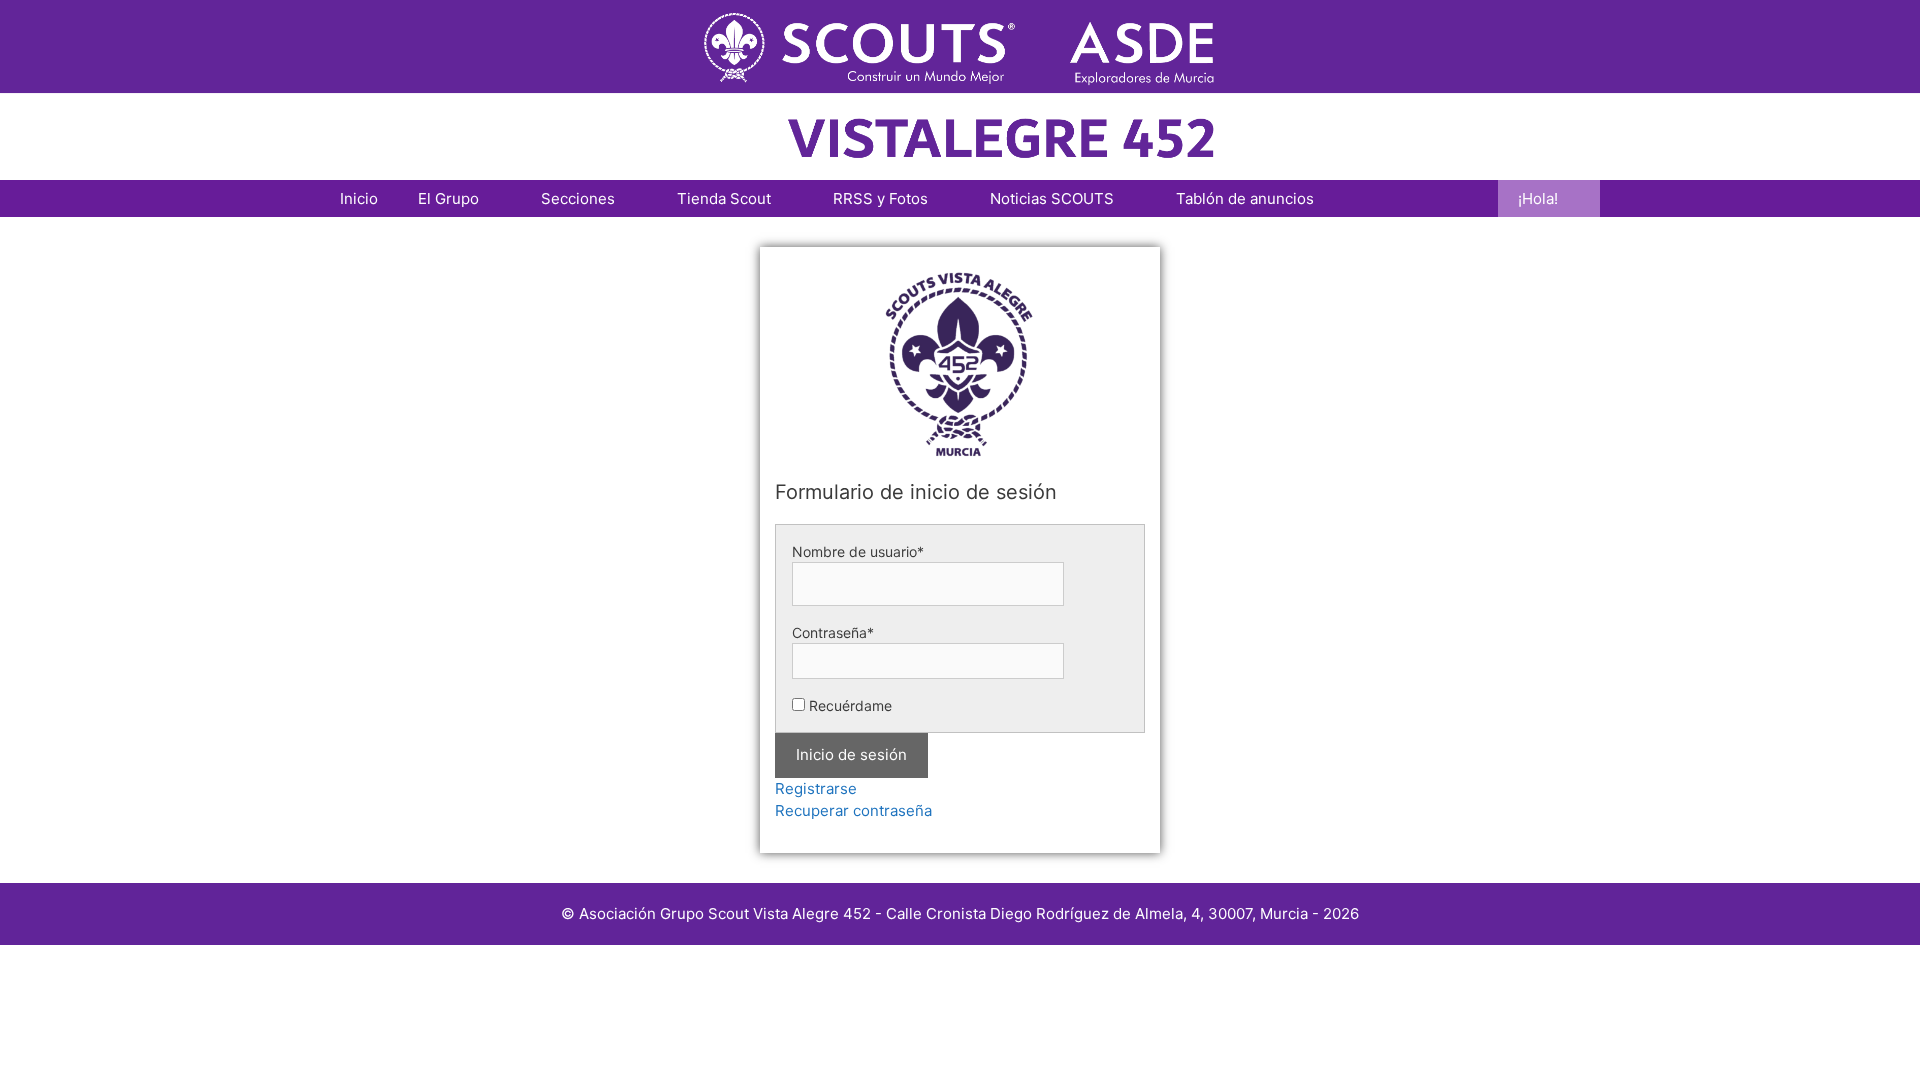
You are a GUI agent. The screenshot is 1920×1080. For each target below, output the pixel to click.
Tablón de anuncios (1245, 198)
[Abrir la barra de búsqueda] (1468, 198)
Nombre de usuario (858, 551)
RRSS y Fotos (880, 198)
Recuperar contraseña (853, 810)
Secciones (578, 198)
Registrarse (816, 788)
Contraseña (833, 632)
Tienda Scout (724, 198)
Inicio (359, 198)
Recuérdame (850, 705)
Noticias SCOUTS (1052, 198)
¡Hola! (1538, 198)
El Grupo (448, 198)
